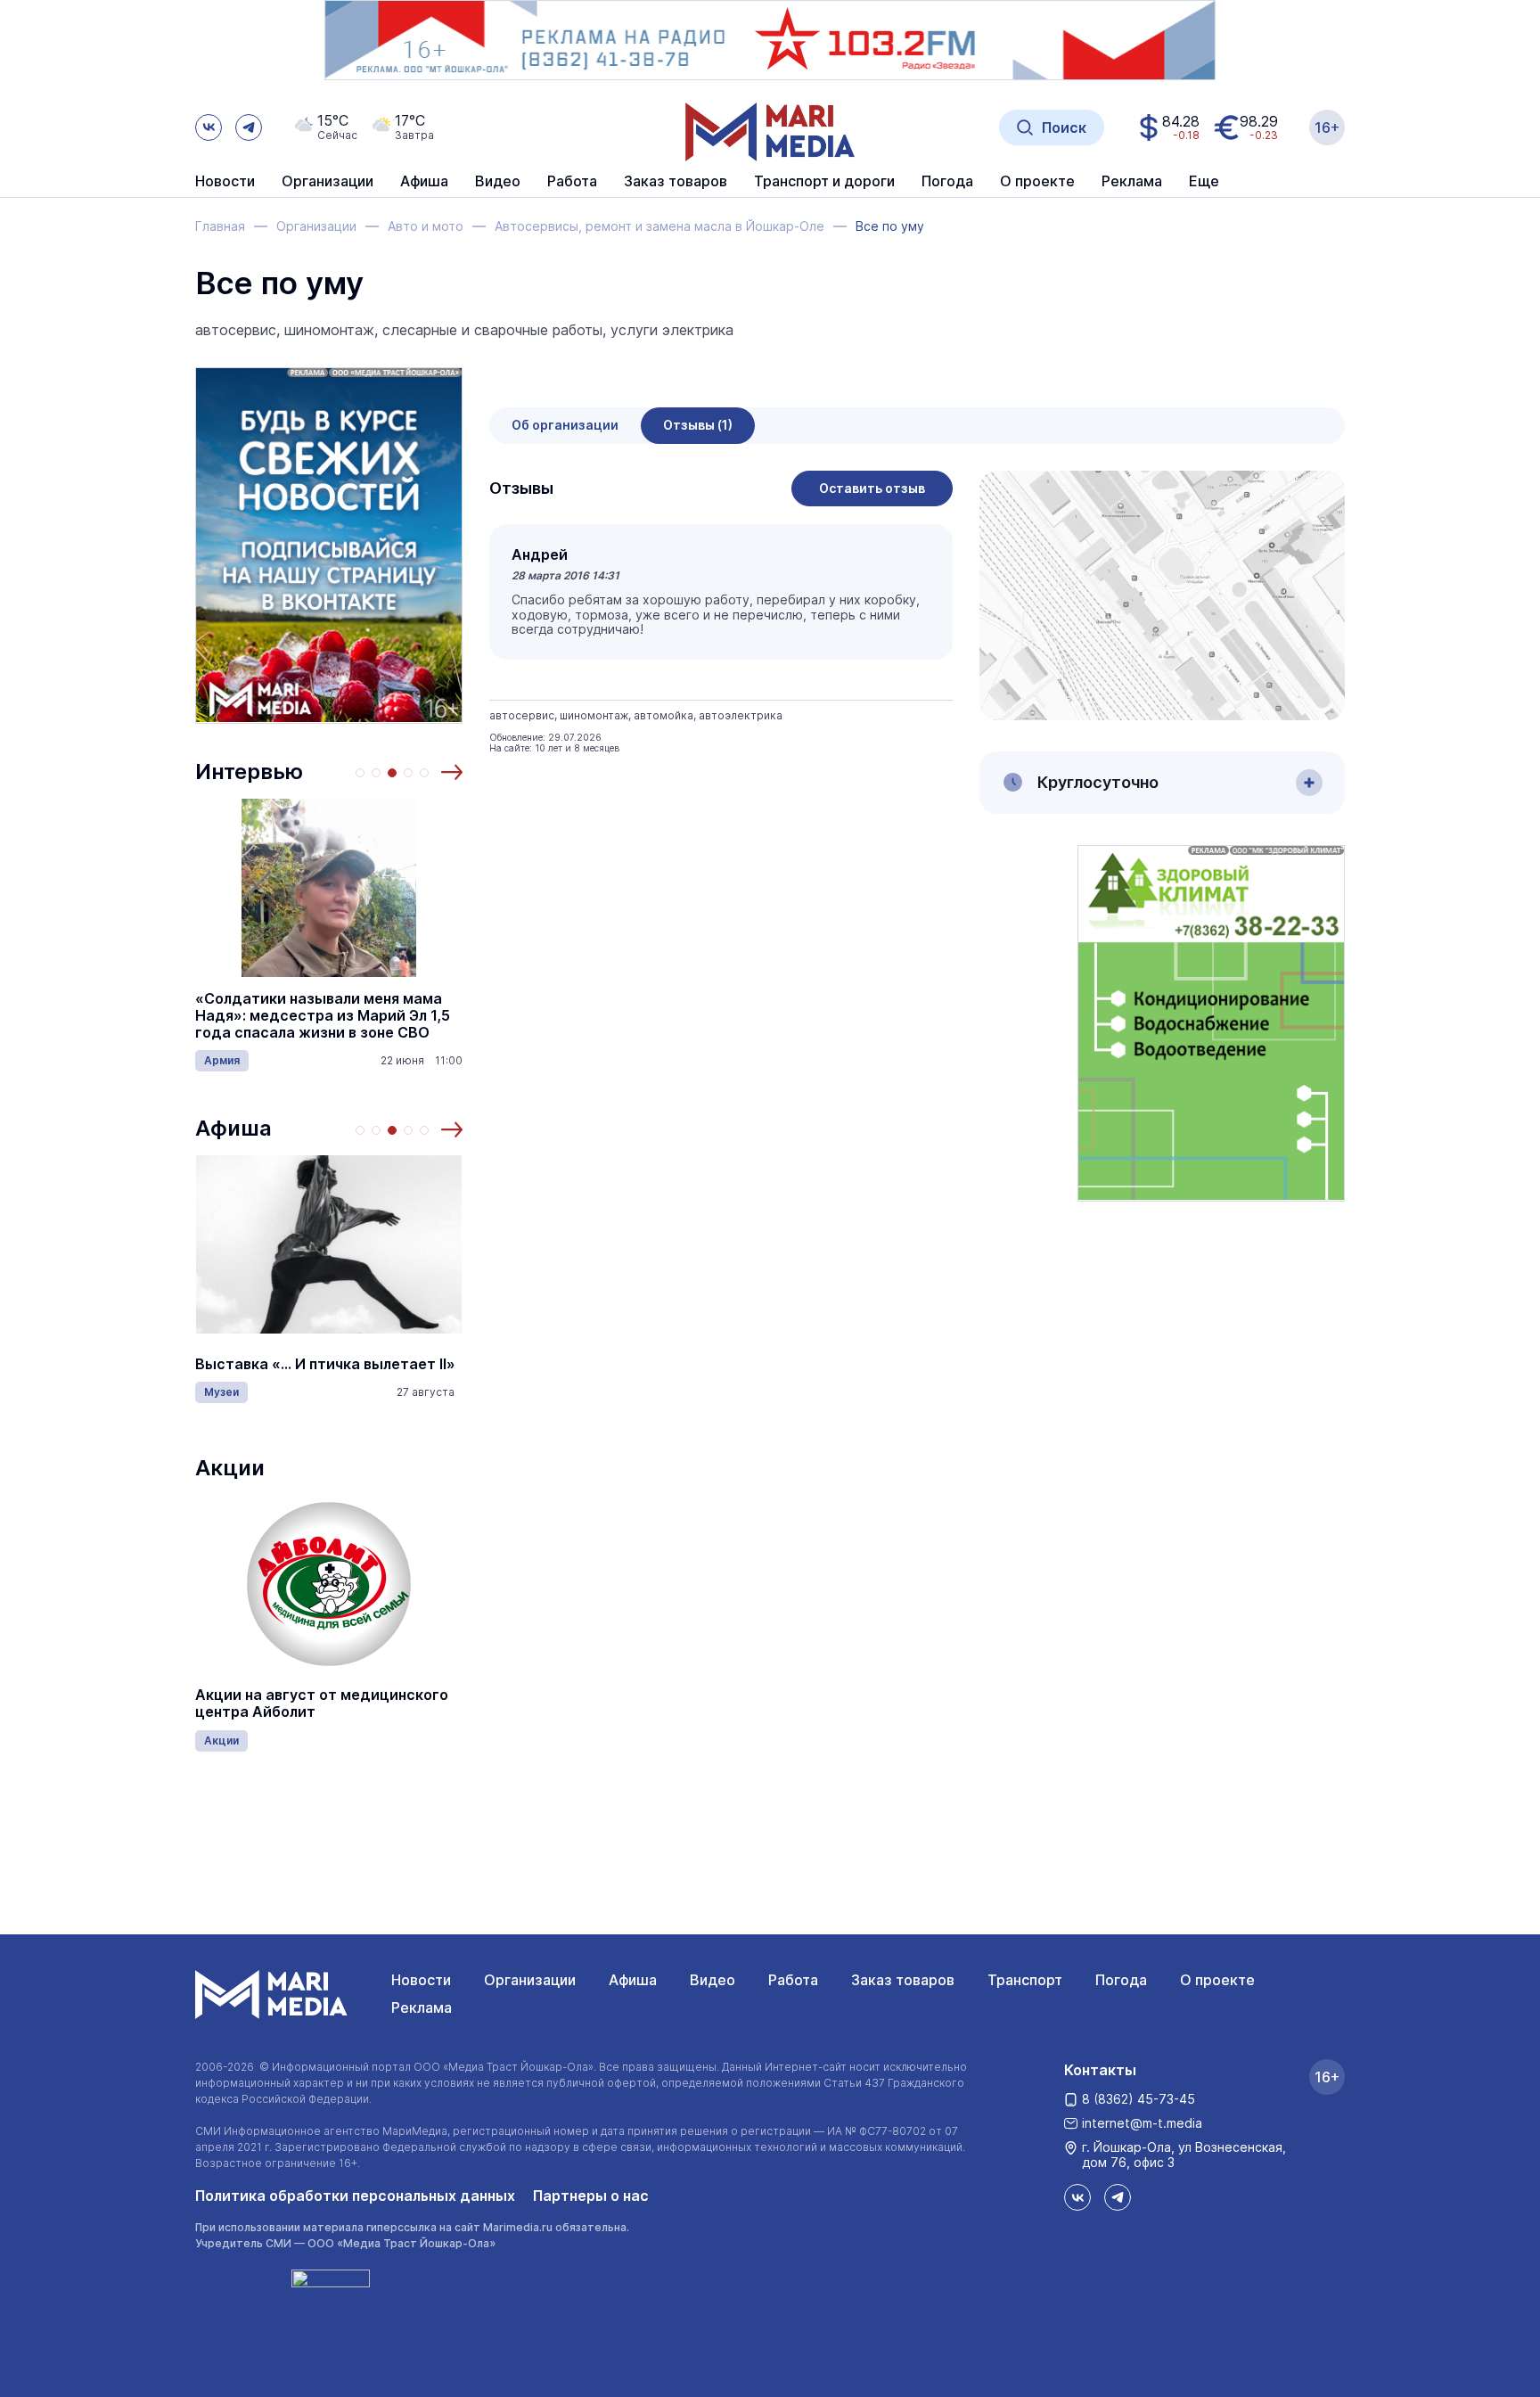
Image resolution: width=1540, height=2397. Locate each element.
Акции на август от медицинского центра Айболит (322, 1703)
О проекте (1217, 1980)
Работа (572, 182)
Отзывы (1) (698, 425)
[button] (452, 772)
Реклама (422, 2007)
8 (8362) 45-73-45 (1139, 2099)
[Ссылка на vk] (209, 127)
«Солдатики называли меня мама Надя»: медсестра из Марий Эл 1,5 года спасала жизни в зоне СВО (323, 1016)
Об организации (565, 425)
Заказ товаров (903, 1980)
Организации (530, 1980)
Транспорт (1025, 1980)
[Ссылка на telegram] (249, 127)
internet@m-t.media (1142, 2123)
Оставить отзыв (872, 488)
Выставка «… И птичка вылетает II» (325, 1364)
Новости (225, 182)
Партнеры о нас (591, 2196)
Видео (498, 182)
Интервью (249, 772)
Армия (222, 1060)
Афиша (233, 1128)
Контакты (1100, 2070)
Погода (1121, 1980)
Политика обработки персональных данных (355, 2196)
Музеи (221, 1392)
